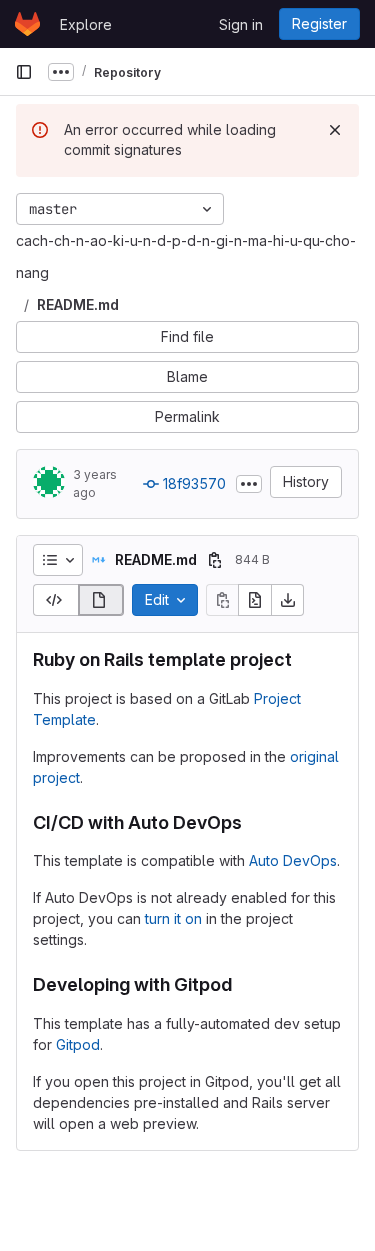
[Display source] (55, 600)
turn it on (173, 918)
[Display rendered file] (101, 600)
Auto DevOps (293, 860)
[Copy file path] (215, 560)
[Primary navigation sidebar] (24, 72)
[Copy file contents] (222, 600)
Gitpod (78, 1044)
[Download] (288, 600)
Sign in (241, 24)
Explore (86, 24)
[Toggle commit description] (249, 484)
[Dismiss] (335, 130)
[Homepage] (27, 24)
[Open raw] (255, 600)
